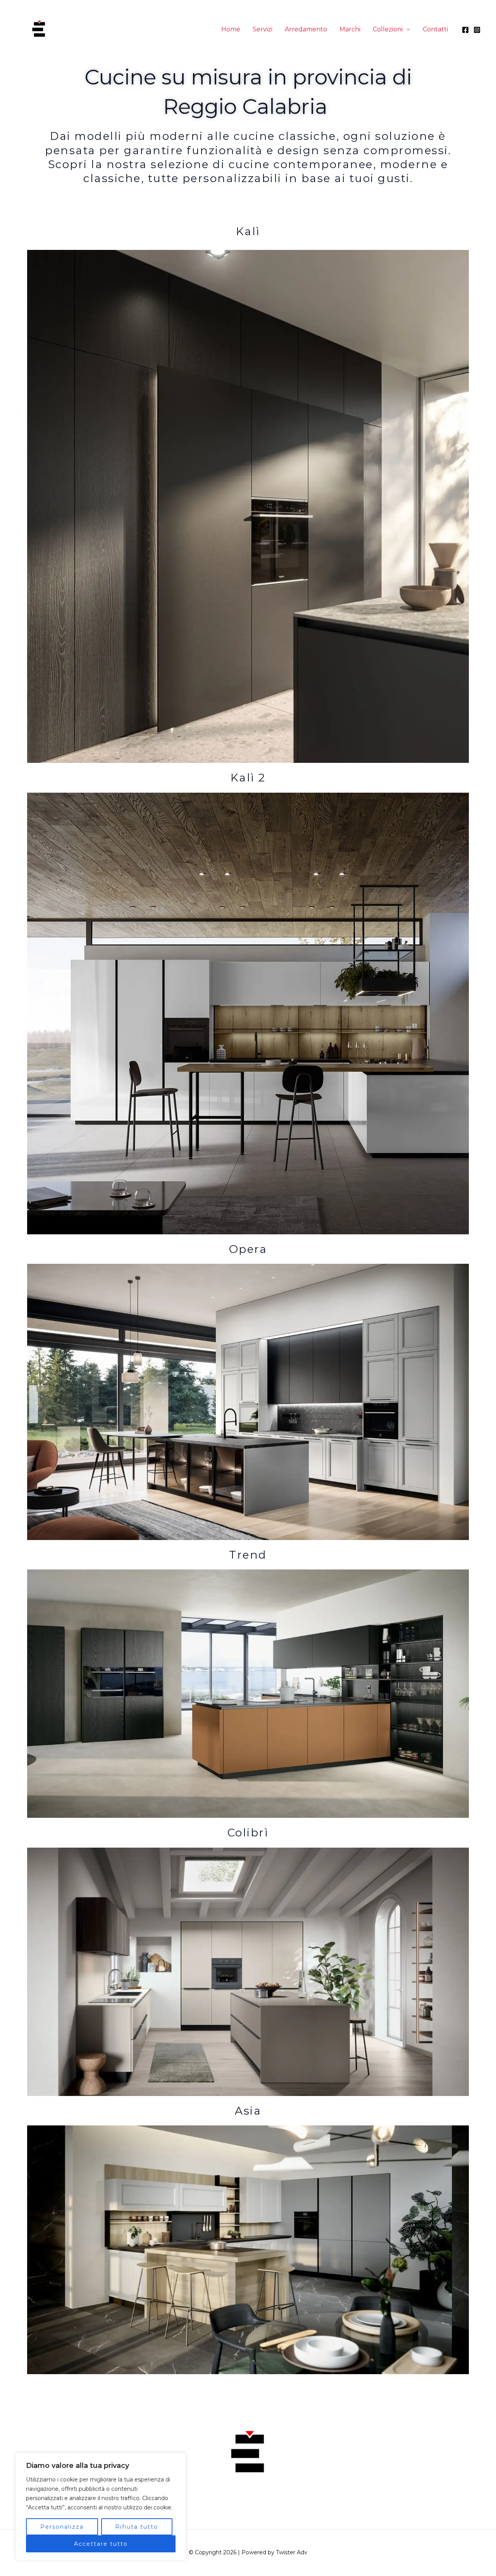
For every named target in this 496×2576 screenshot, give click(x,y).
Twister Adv (292, 2552)
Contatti (435, 29)
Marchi (350, 29)
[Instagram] (477, 30)
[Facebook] (465, 30)
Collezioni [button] (388, 29)
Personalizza (62, 2527)
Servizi (263, 29)
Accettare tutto (101, 2544)
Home (231, 29)
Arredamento (306, 29)
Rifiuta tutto (137, 2527)
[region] (101, 2507)
